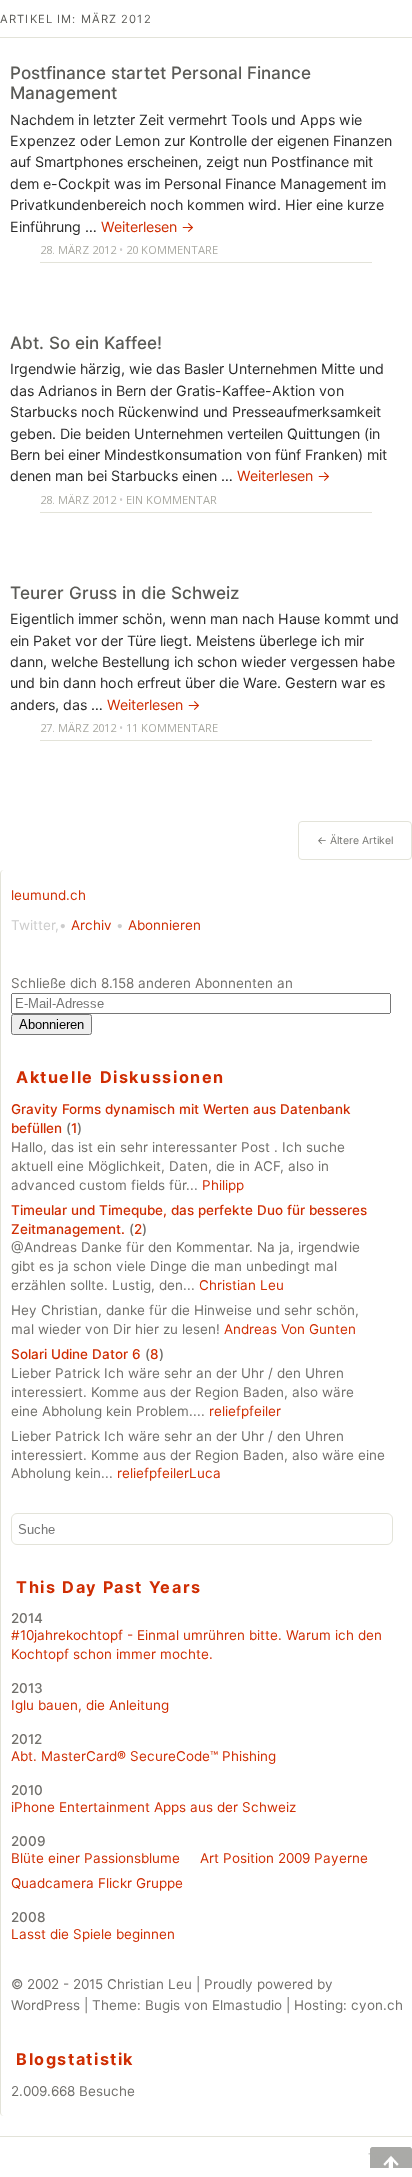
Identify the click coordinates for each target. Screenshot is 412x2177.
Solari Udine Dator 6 (76, 1354)
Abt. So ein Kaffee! (86, 342)
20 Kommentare (172, 249)
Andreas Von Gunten (290, 1329)
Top (377, 2157)
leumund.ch (48, 895)
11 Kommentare (172, 727)
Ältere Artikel (355, 840)
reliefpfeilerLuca (169, 1473)
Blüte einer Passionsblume (95, 1858)
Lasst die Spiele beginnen (93, 1934)
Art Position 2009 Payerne (284, 1858)
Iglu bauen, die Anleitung (90, 1705)
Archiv (91, 925)
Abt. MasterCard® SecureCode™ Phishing (143, 1756)
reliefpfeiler (245, 1411)
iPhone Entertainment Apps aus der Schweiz (153, 1807)
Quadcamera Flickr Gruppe (97, 1883)
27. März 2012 (78, 727)
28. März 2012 (78, 249)
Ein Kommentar (171, 499)
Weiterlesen (148, 226)
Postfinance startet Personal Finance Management (160, 83)
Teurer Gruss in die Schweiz (124, 592)
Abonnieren (164, 925)
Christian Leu (241, 1285)
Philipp (223, 1185)
